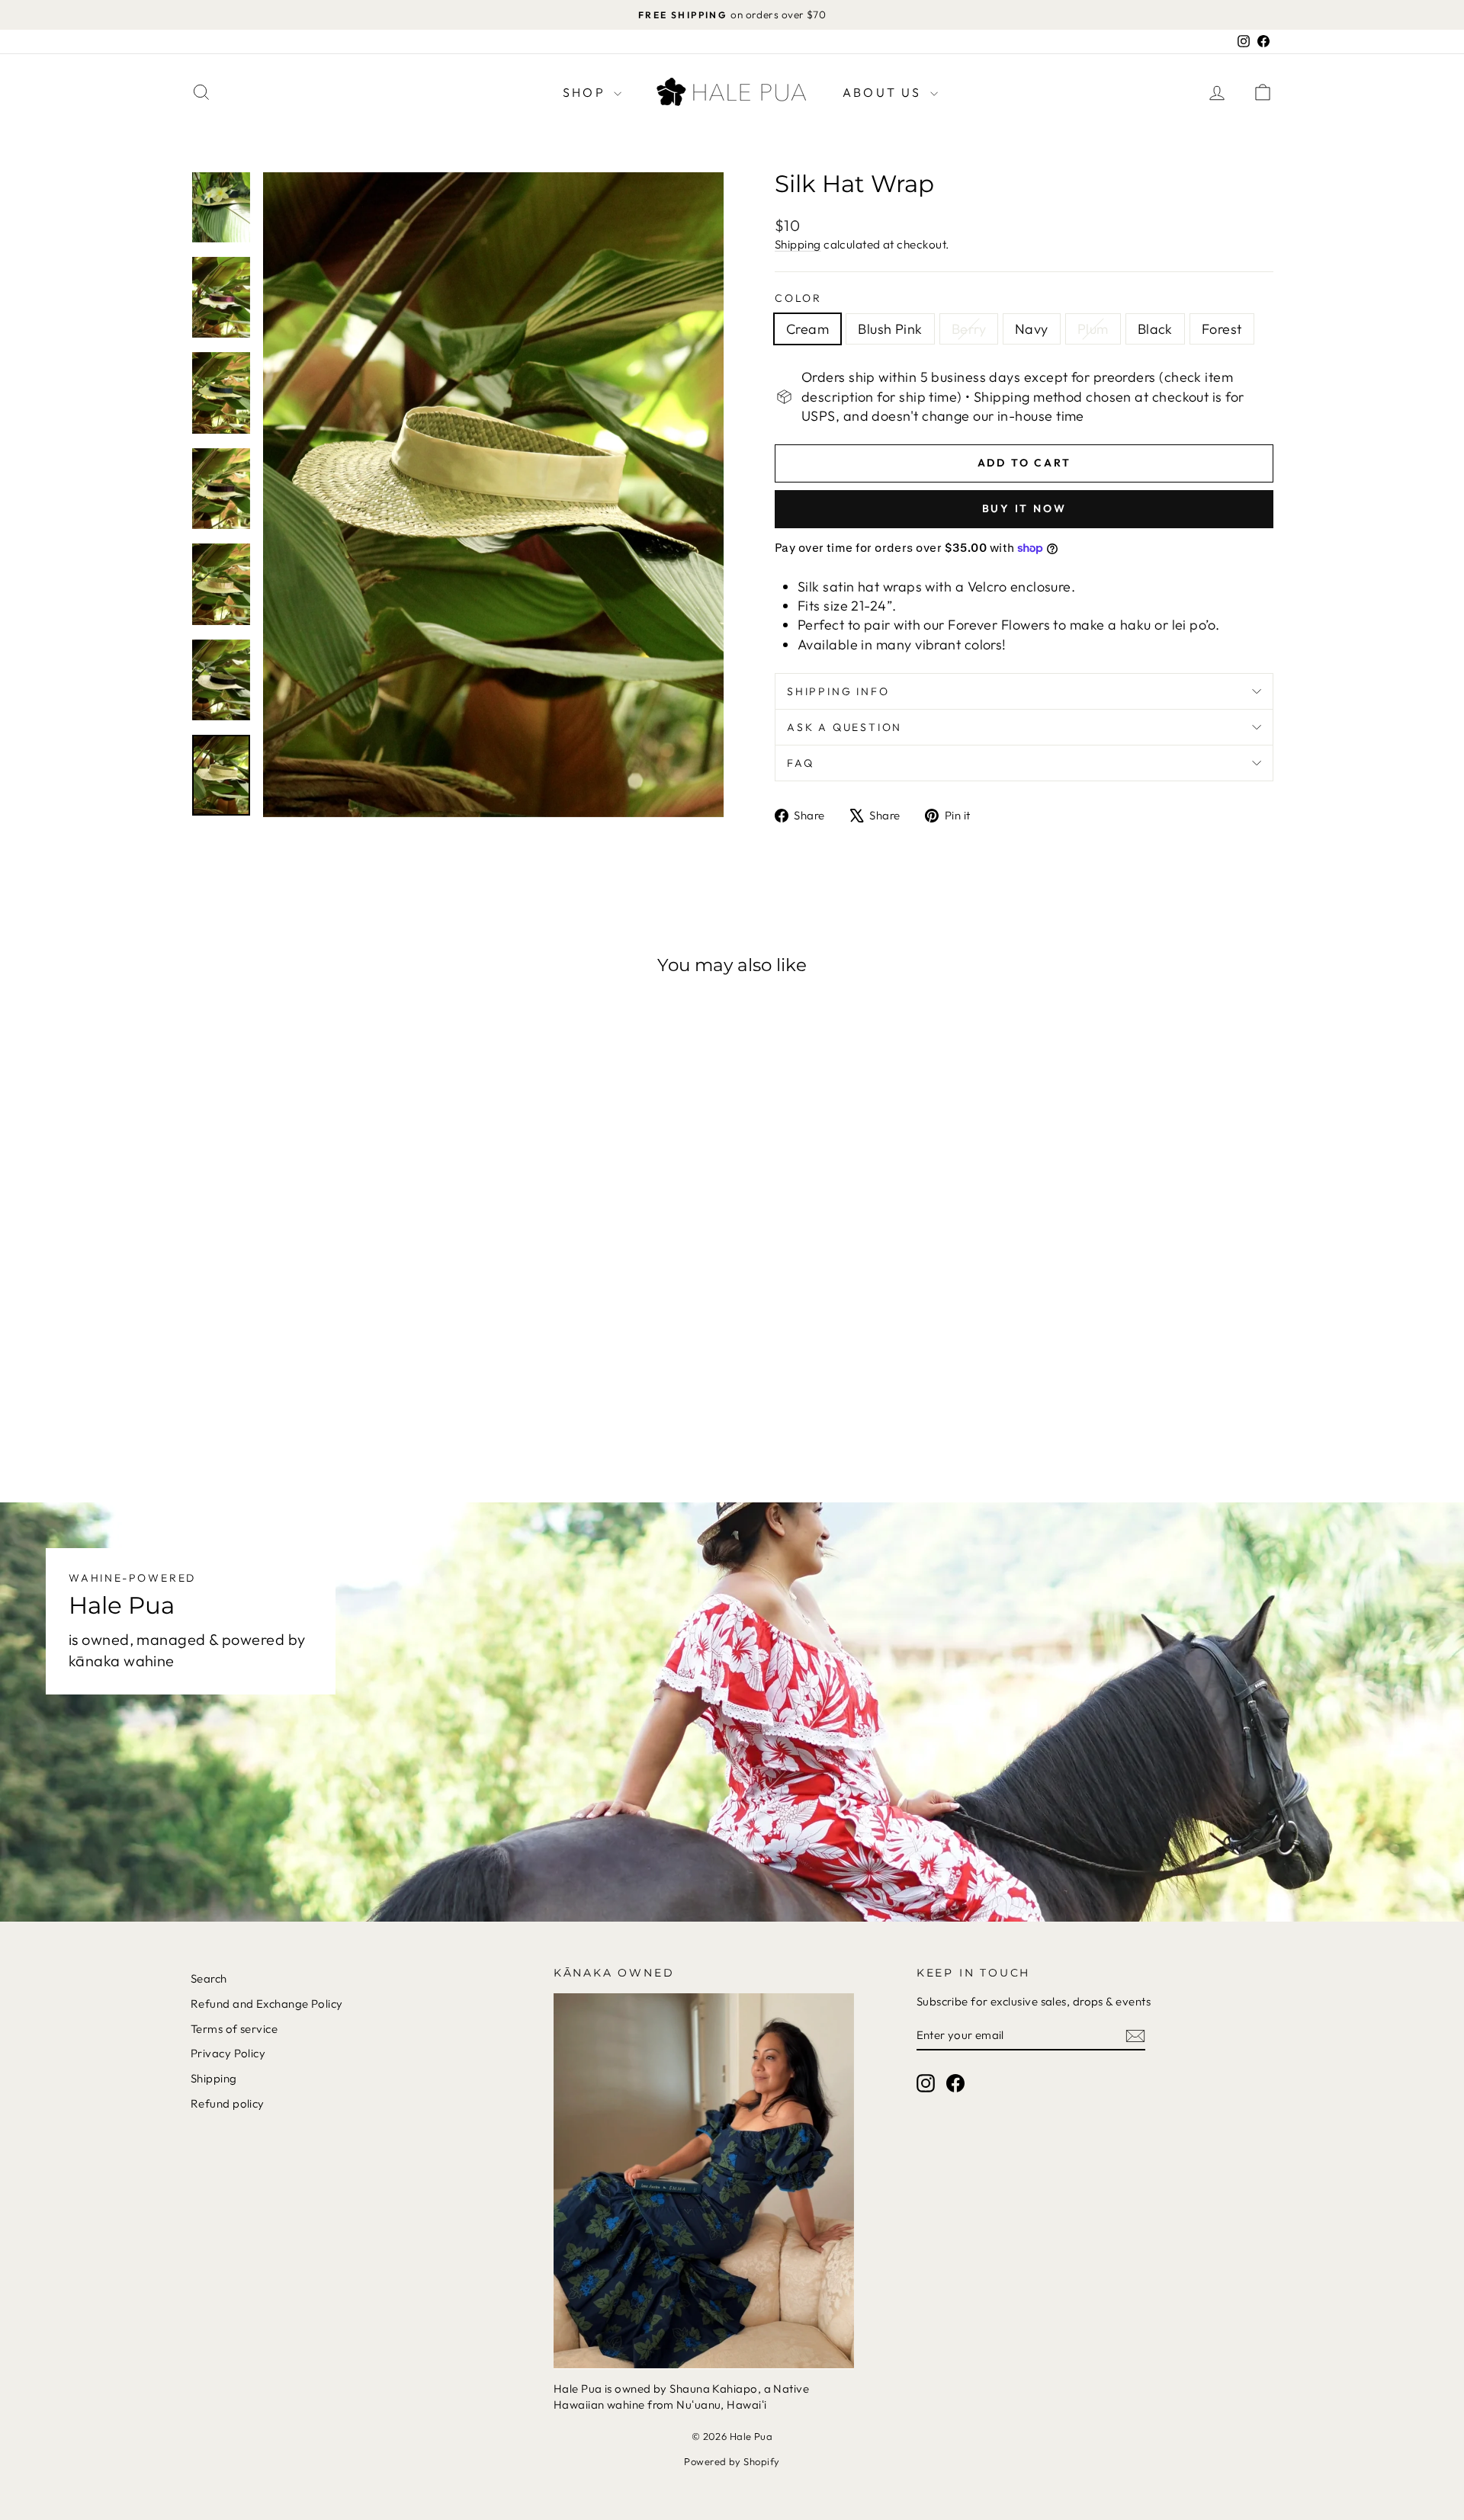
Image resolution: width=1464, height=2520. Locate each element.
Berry (969, 329)
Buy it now (1024, 508)
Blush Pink (890, 329)
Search (209, 1978)
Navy (1032, 329)
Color (798, 298)
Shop (586, 92)
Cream (807, 329)
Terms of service (234, 2029)
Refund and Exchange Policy (267, 2004)
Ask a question (844, 727)
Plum (1093, 329)
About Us (884, 92)
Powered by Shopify (732, 2461)
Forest (1222, 329)
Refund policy (228, 2103)
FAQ (800, 763)
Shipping (798, 244)
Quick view (319, 1357)
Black (1155, 329)
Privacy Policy (228, 2053)
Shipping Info (838, 691)
